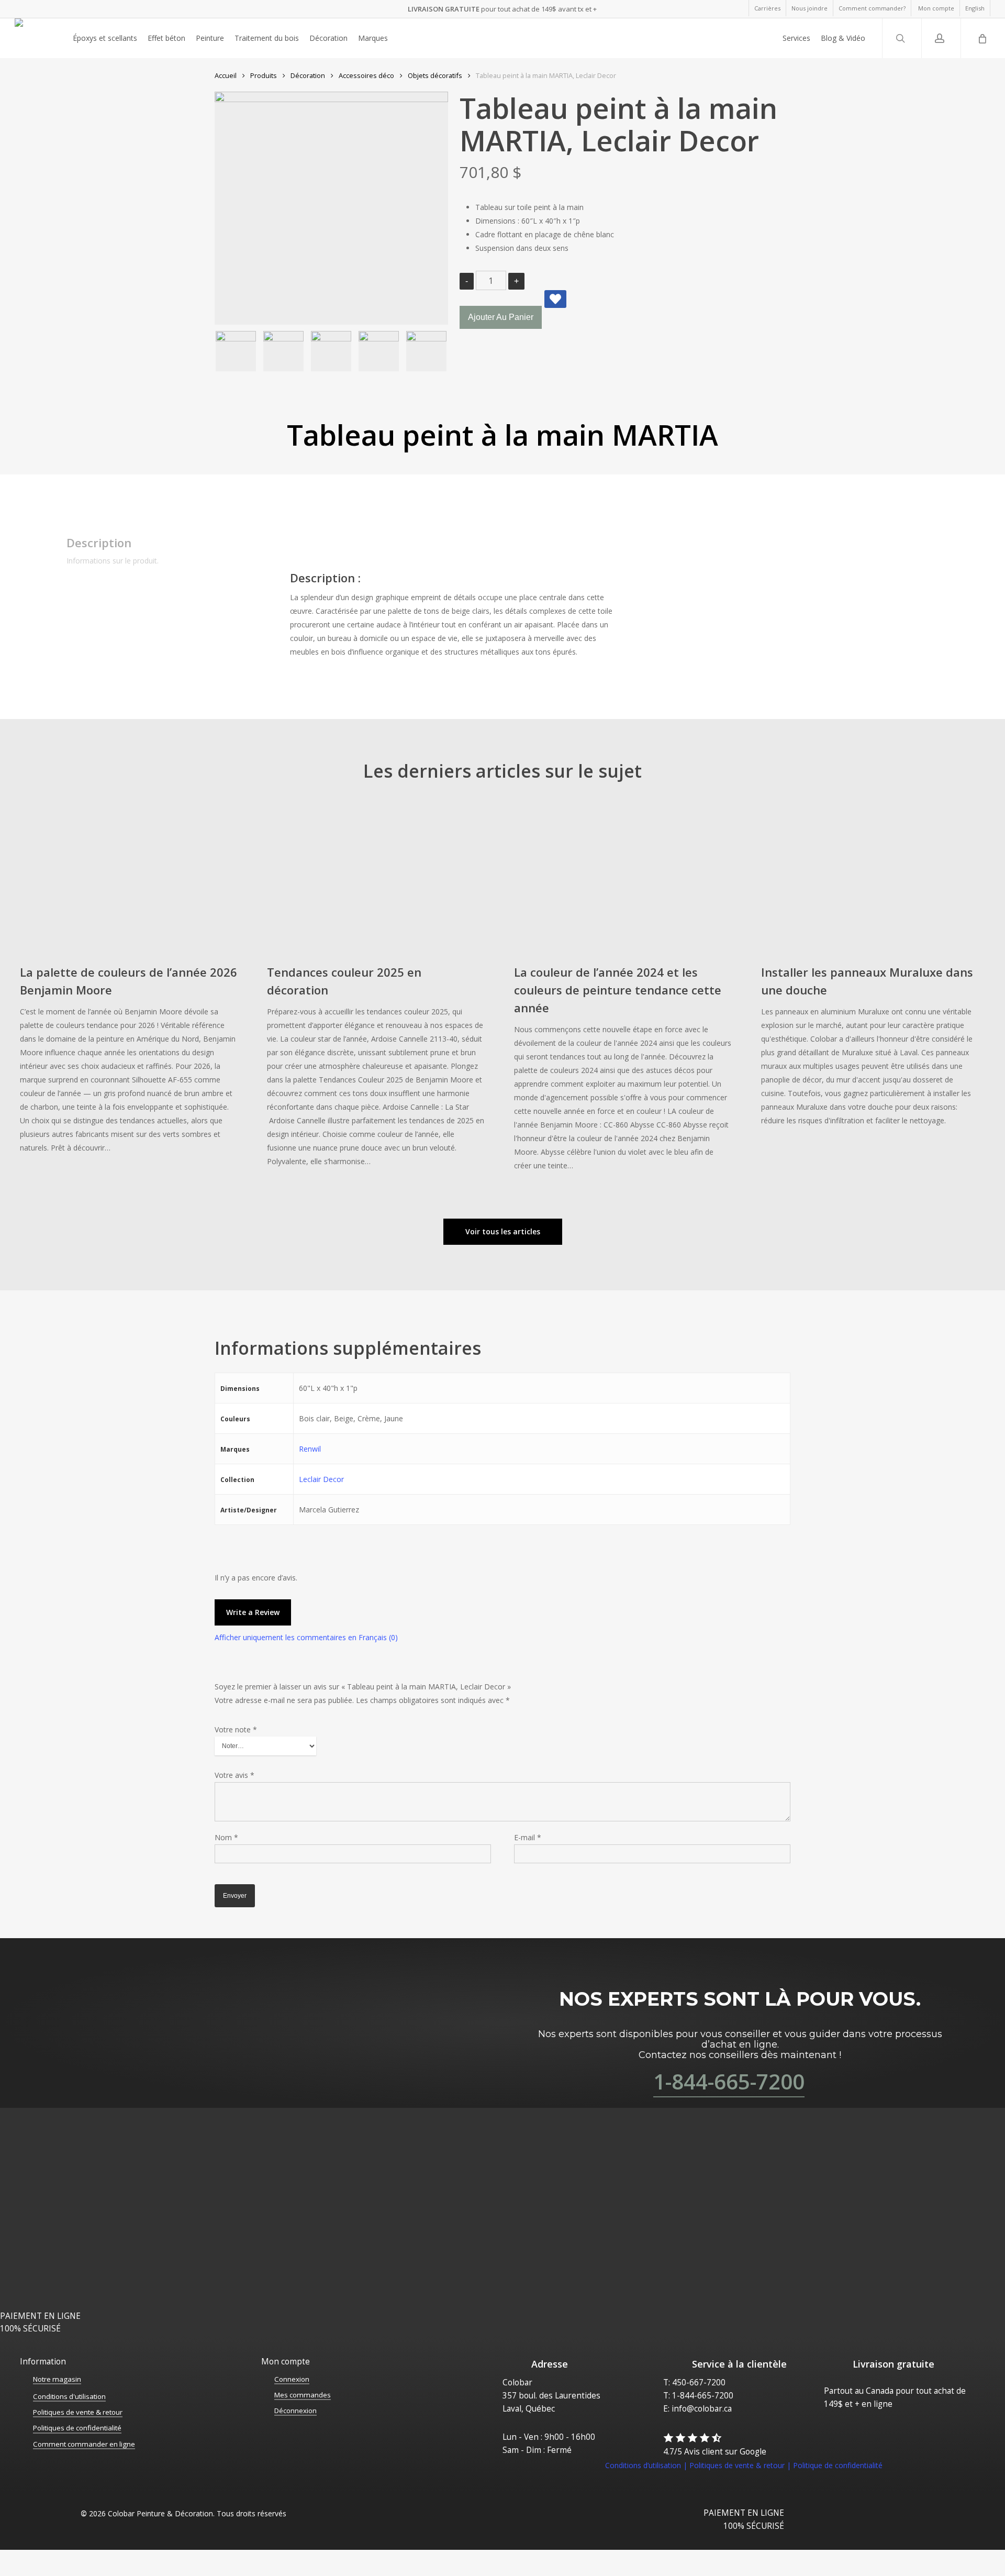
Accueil (226, 75)
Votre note (236, 1729)
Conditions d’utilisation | (647, 2465)
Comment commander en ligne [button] (84, 2444)
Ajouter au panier (501, 317)
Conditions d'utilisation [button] (69, 2396)
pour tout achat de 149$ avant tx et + (502, 9)
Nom (226, 1837)
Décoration (308, 75)
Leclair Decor (321, 1479)
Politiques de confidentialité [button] (77, 2428)
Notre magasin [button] (57, 2379)
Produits (264, 75)
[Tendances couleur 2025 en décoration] (376, 990)
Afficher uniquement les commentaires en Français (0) (306, 1637)
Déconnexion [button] (295, 2411)
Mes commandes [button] (303, 2395)
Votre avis (234, 1775)
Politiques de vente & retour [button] (78, 2412)
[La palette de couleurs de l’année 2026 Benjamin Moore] (129, 983)
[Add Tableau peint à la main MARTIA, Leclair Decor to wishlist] (555, 299)
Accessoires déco (366, 75)
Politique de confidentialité (838, 2465)
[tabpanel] (627, 597)
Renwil (310, 1449)
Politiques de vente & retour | (741, 2465)
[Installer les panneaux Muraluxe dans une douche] (870, 969)
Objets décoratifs (435, 75)
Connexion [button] (292, 2379)
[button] (503, 1232)
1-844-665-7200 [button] (729, 2081)
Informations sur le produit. (113, 561)
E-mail (528, 1837)
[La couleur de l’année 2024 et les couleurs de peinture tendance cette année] (623, 992)
